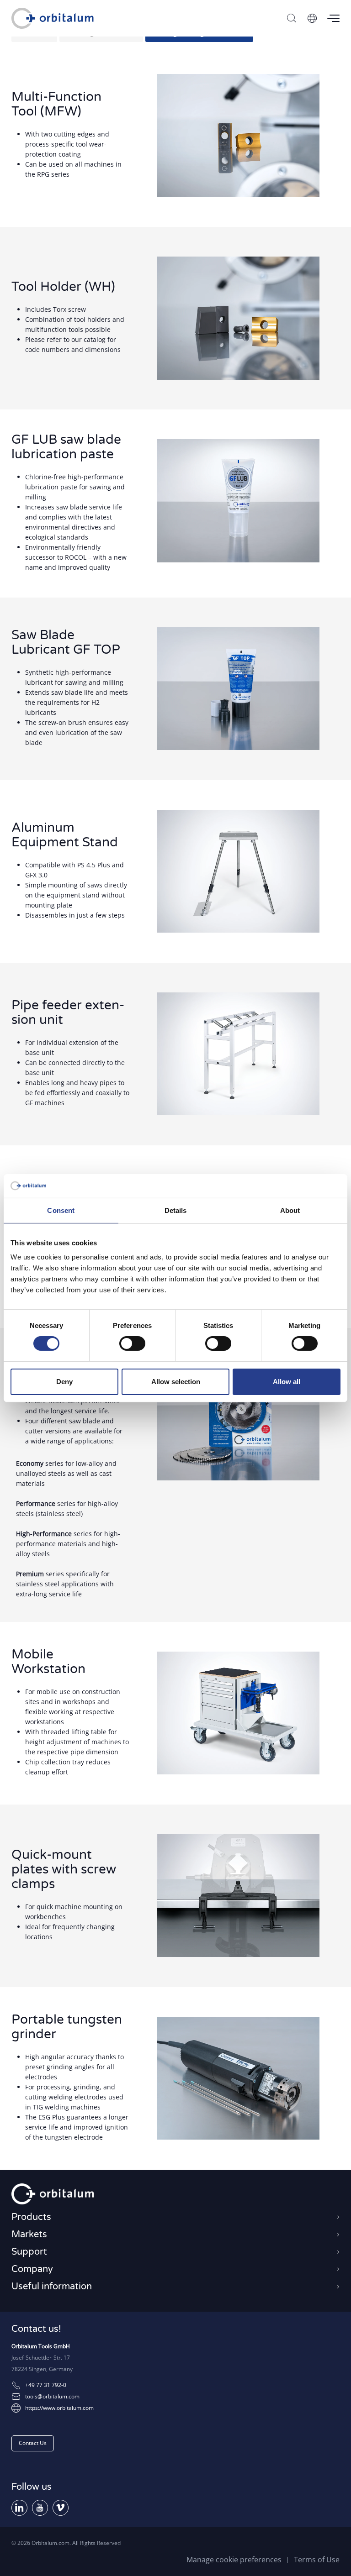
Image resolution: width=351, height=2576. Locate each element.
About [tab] (290, 1210)
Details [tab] (176, 1210)
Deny (64, 1382)
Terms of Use (317, 2560)
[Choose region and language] (312, 18)
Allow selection (176, 1382)
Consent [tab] (61, 1210)
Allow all (287, 1382)
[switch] (132, 1343)
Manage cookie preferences (234, 2560)
